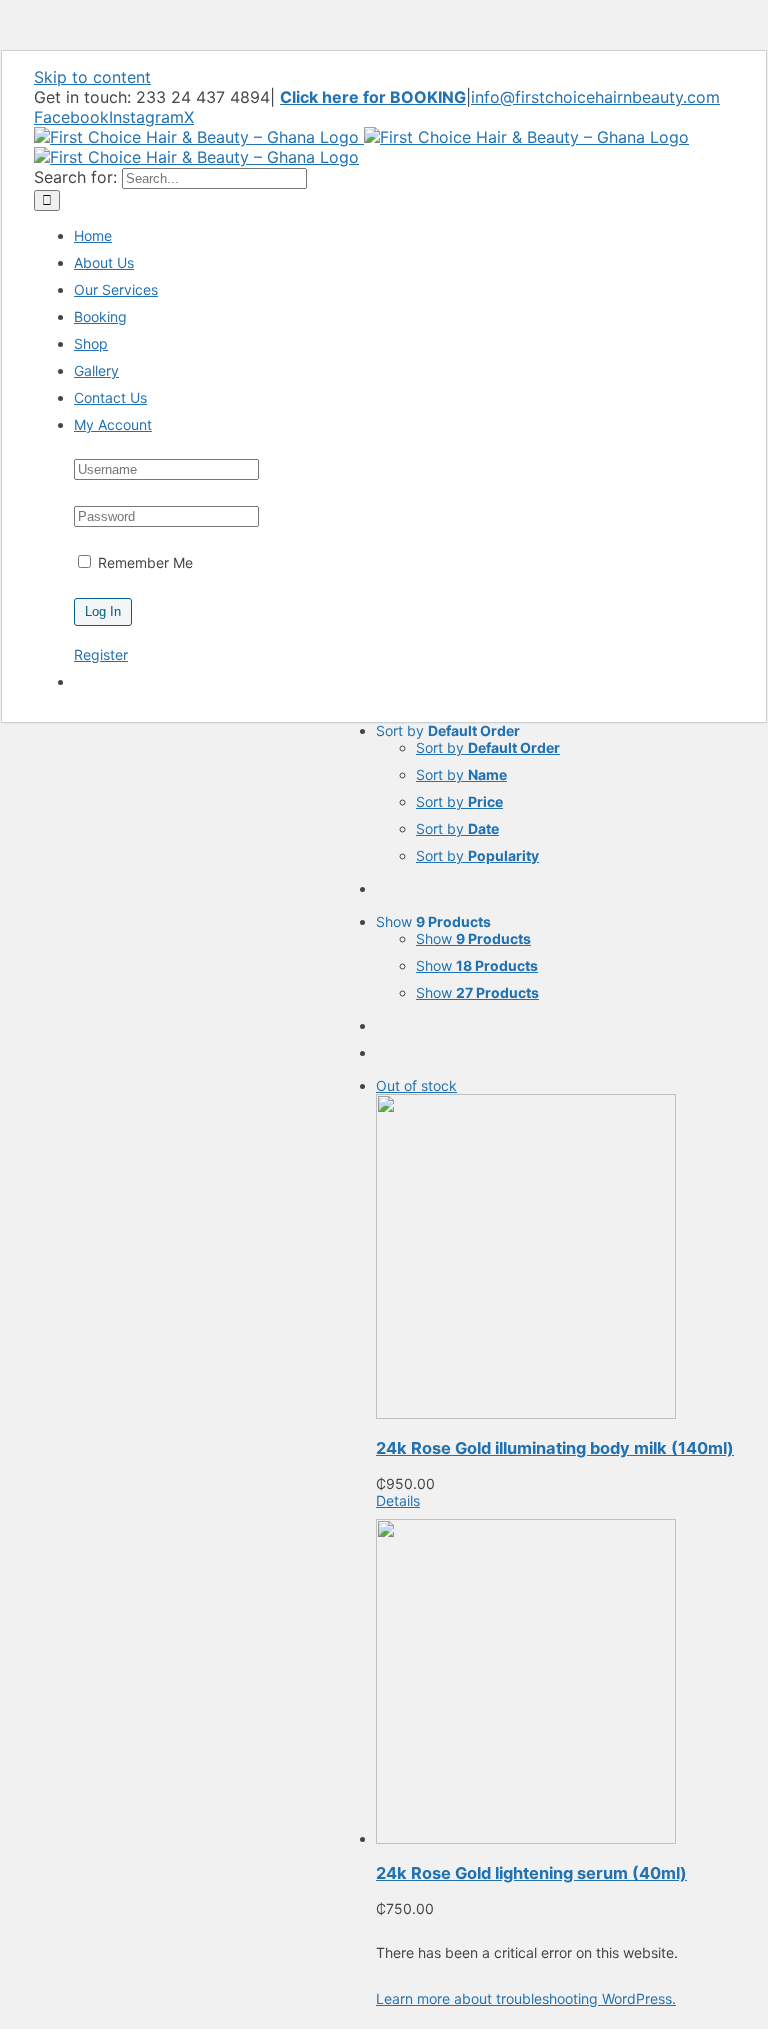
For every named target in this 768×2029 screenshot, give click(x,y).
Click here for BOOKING (373, 97)
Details (398, 1500)
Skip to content (92, 77)
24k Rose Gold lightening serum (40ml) (531, 1873)
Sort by (488, 747)
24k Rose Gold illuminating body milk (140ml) (555, 1448)
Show (473, 938)
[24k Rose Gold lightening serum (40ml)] (555, 1683)
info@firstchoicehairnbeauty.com (595, 97)
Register (101, 654)
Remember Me (143, 562)
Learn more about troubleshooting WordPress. (526, 1998)
